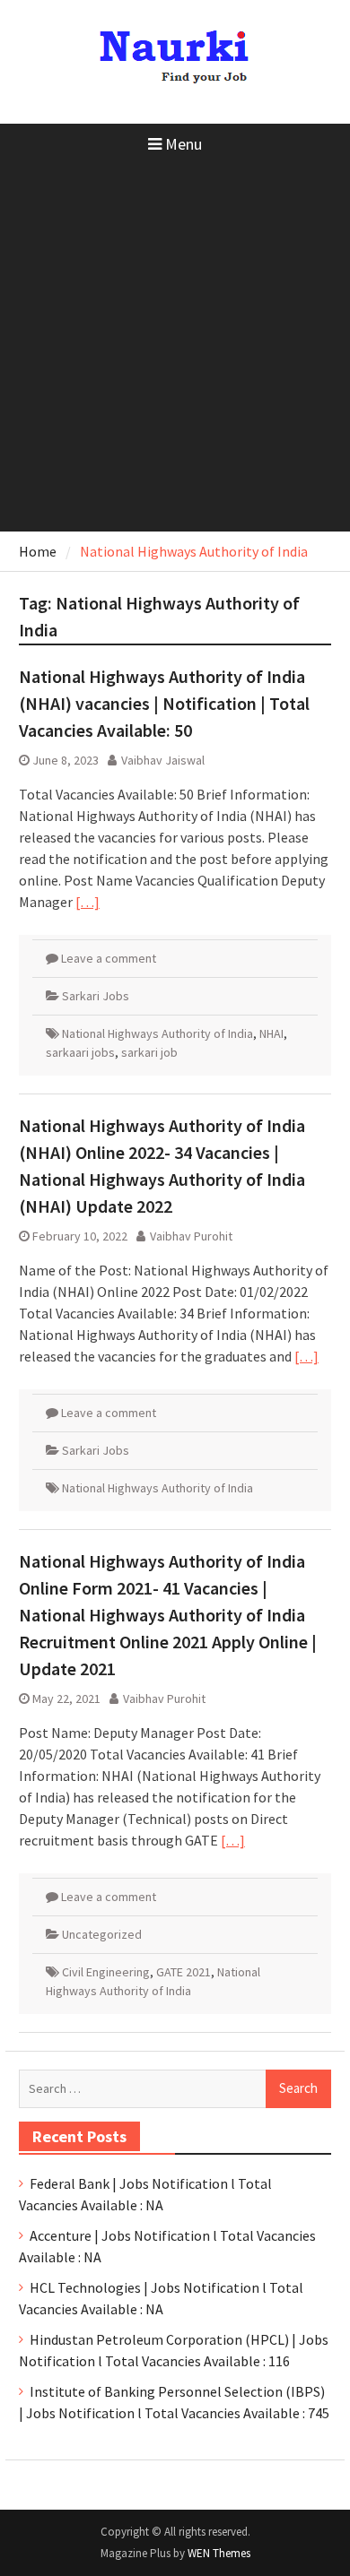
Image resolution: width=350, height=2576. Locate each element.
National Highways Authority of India (157, 1033)
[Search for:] (175, 2088)
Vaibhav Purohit (191, 1236)
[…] (87, 902)
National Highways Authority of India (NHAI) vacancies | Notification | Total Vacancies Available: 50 (164, 703)
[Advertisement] (175, 348)
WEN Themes (219, 2553)
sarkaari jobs (80, 1052)
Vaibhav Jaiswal (163, 760)
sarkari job (149, 1052)
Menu (184, 144)
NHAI (271, 1033)
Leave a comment (109, 958)
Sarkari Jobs (96, 996)
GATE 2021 (184, 1972)
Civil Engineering (106, 1972)
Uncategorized (102, 1934)
